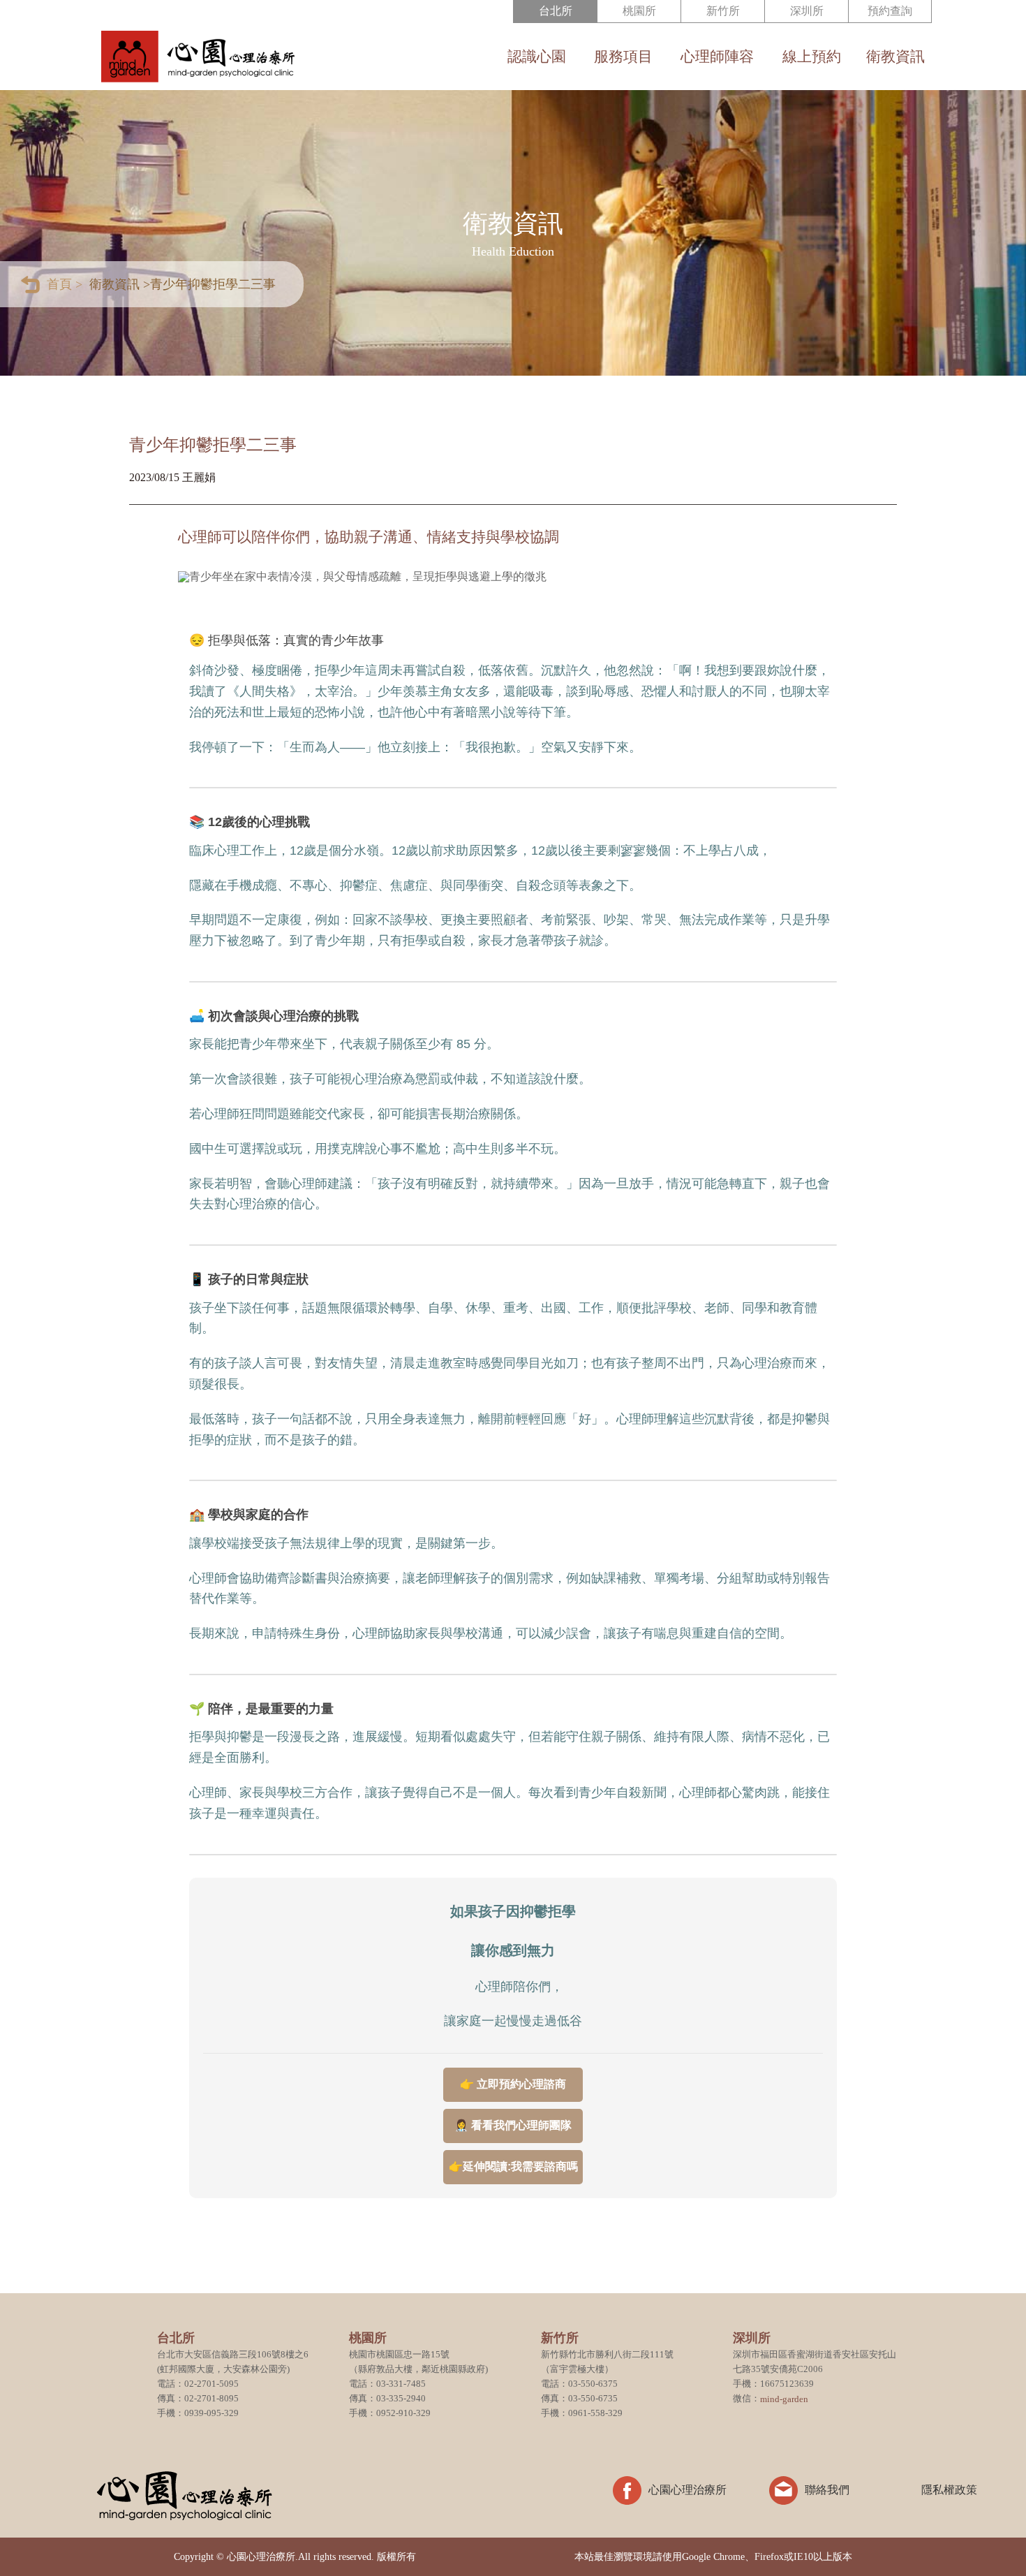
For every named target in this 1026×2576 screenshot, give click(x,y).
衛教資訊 (895, 57)
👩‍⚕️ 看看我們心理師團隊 (513, 2125)
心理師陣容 (717, 57)
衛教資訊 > (120, 284)
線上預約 (811, 57)
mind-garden (784, 2398)
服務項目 (623, 57)
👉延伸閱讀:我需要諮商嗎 (513, 2166)
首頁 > (65, 284)
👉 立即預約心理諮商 (513, 2084)
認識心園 (537, 57)
